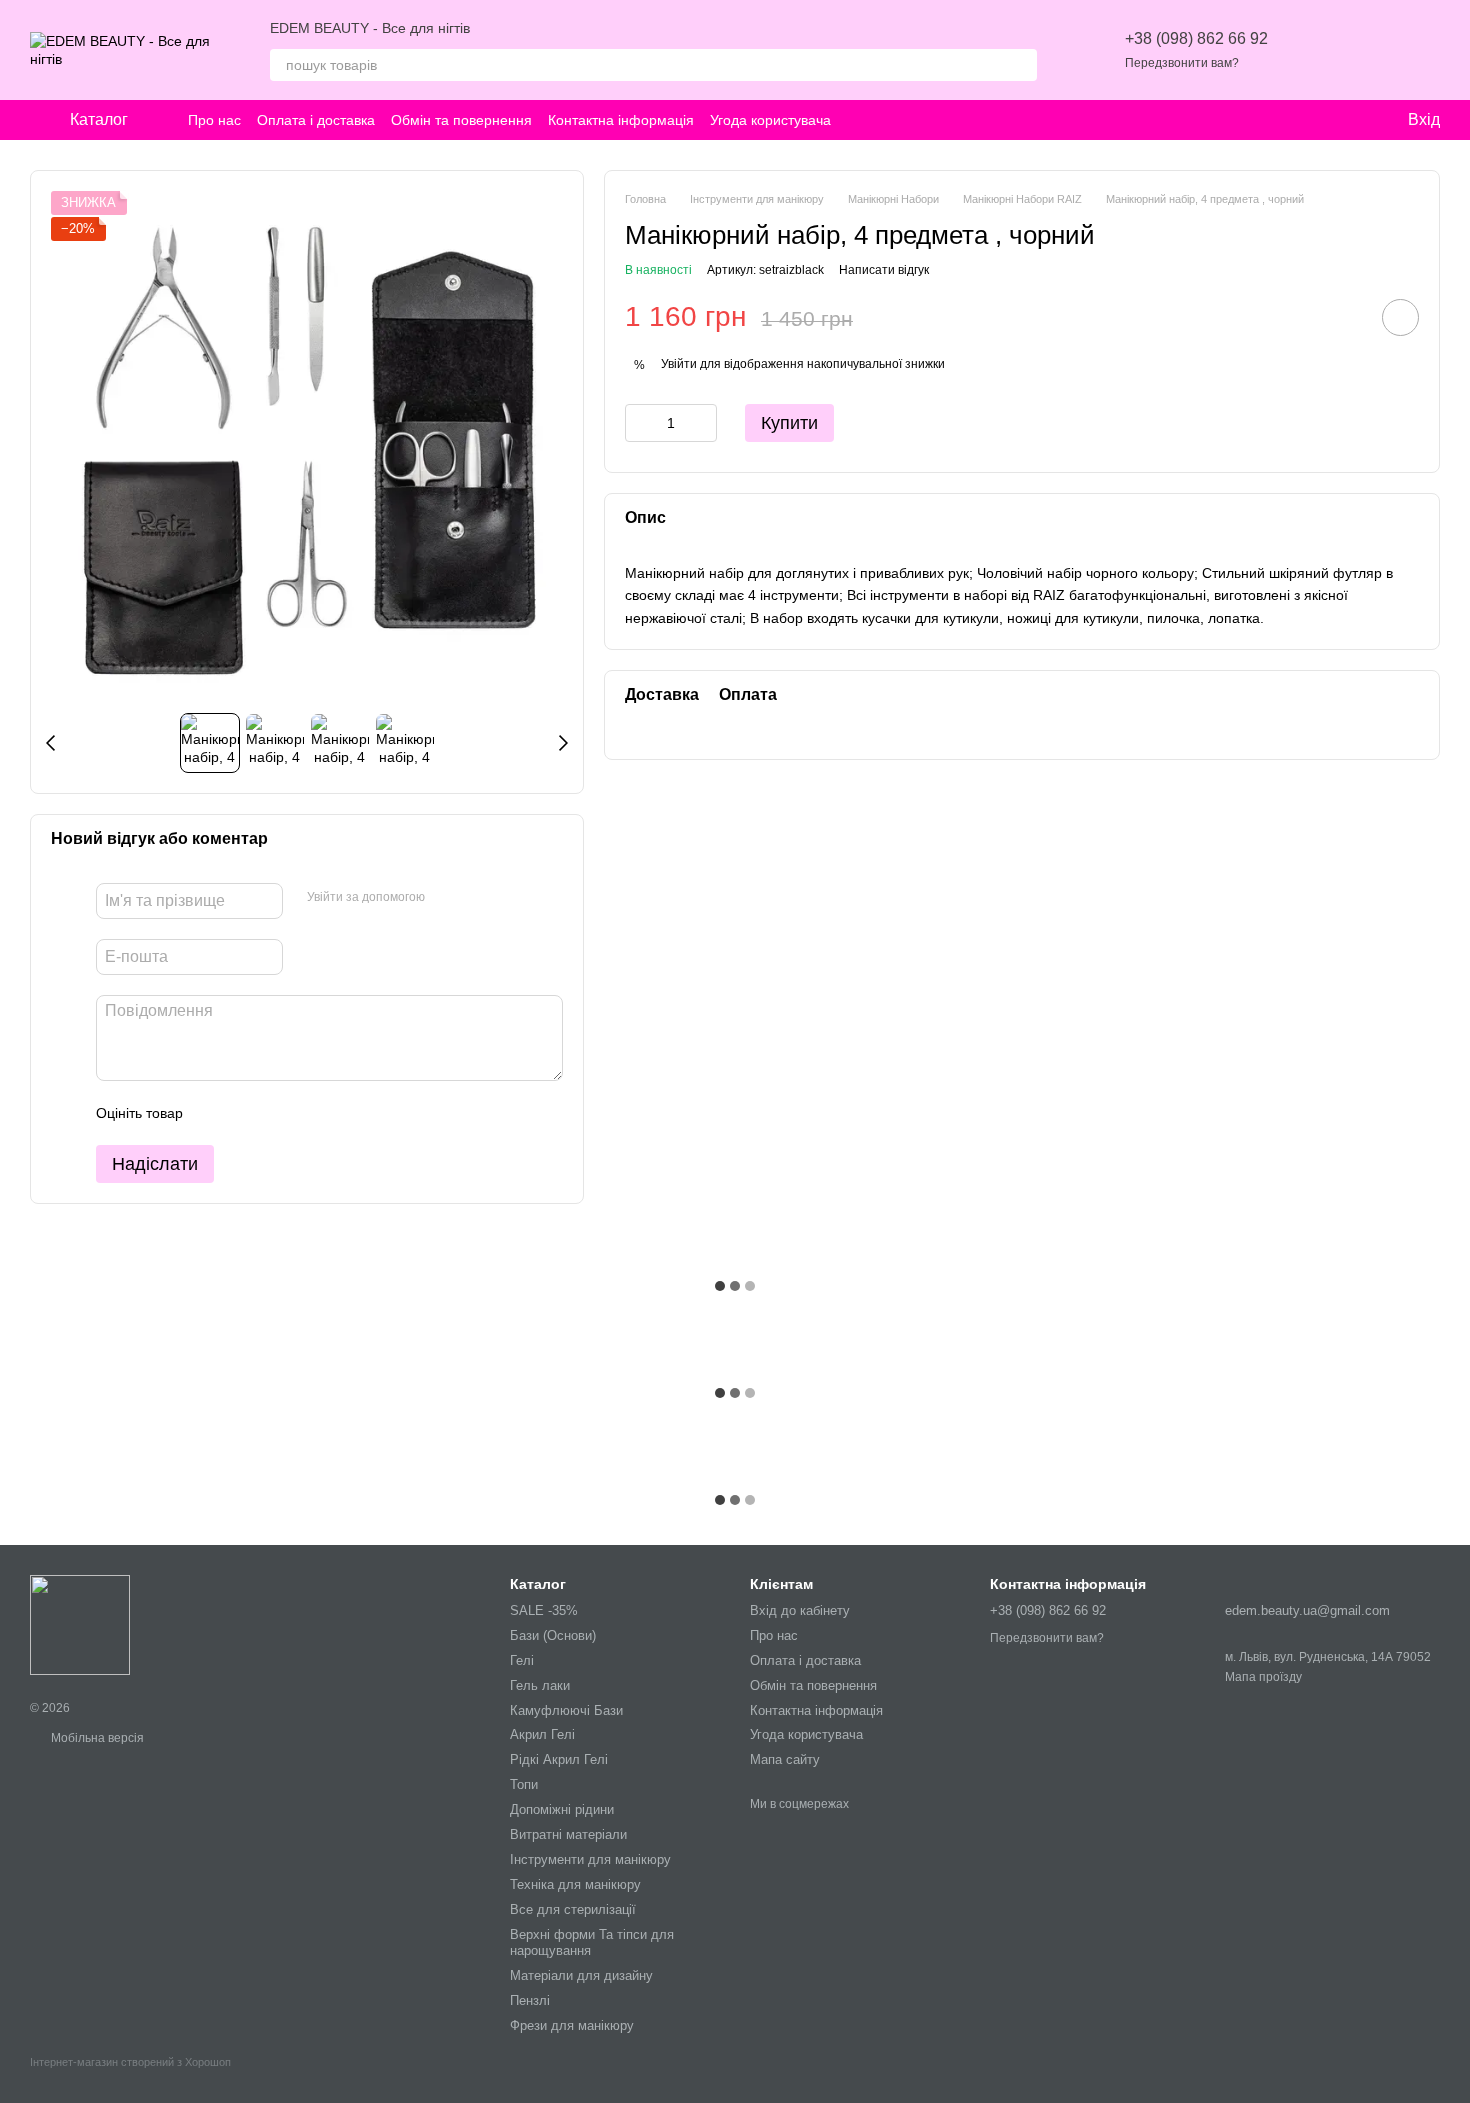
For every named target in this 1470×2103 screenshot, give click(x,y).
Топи (524, 1784)
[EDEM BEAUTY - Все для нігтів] (80, 1624)
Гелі (522, 1660)
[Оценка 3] (280, 1113)
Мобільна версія (96, 1738)
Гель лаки (540, 1685)
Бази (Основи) (553, 1635)
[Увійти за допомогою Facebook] (447, 898)
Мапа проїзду (1263, 1677)
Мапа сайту (785, 1759)
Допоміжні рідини (562, 1809)
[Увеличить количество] (702, 423)
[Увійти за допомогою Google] (479, 898)
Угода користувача (770, 120)
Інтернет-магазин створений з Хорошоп (130, 2062)
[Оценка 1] (216, 1113)
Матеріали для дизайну (581, 1975)
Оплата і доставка (316, 120)
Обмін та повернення (461, 120)
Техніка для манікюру (575, 1884)
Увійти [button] (679, 364)
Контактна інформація (621, 120)
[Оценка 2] (248, 1113)
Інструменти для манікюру (590, 1859)
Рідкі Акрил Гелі (559, 1759)
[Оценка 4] (312, 1113)
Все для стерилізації (573, 1909)
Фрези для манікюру (572, 2025)
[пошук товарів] (1021, 65)
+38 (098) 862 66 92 (1196, 38)
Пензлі (530, 2000)
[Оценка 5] (344, 1113)
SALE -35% (544, 1610)
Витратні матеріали (568, 1834)
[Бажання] (1320, 50)
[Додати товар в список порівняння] (1344, 317)
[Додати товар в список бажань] (1400, 317)
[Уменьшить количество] (640, 423)
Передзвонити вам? (1182, 63)
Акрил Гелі (542, 1734)
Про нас (214, 120)
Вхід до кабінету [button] (800, 1610)
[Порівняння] (1372, 50)
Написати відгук (884, 270)
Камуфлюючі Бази (566, 1710)
